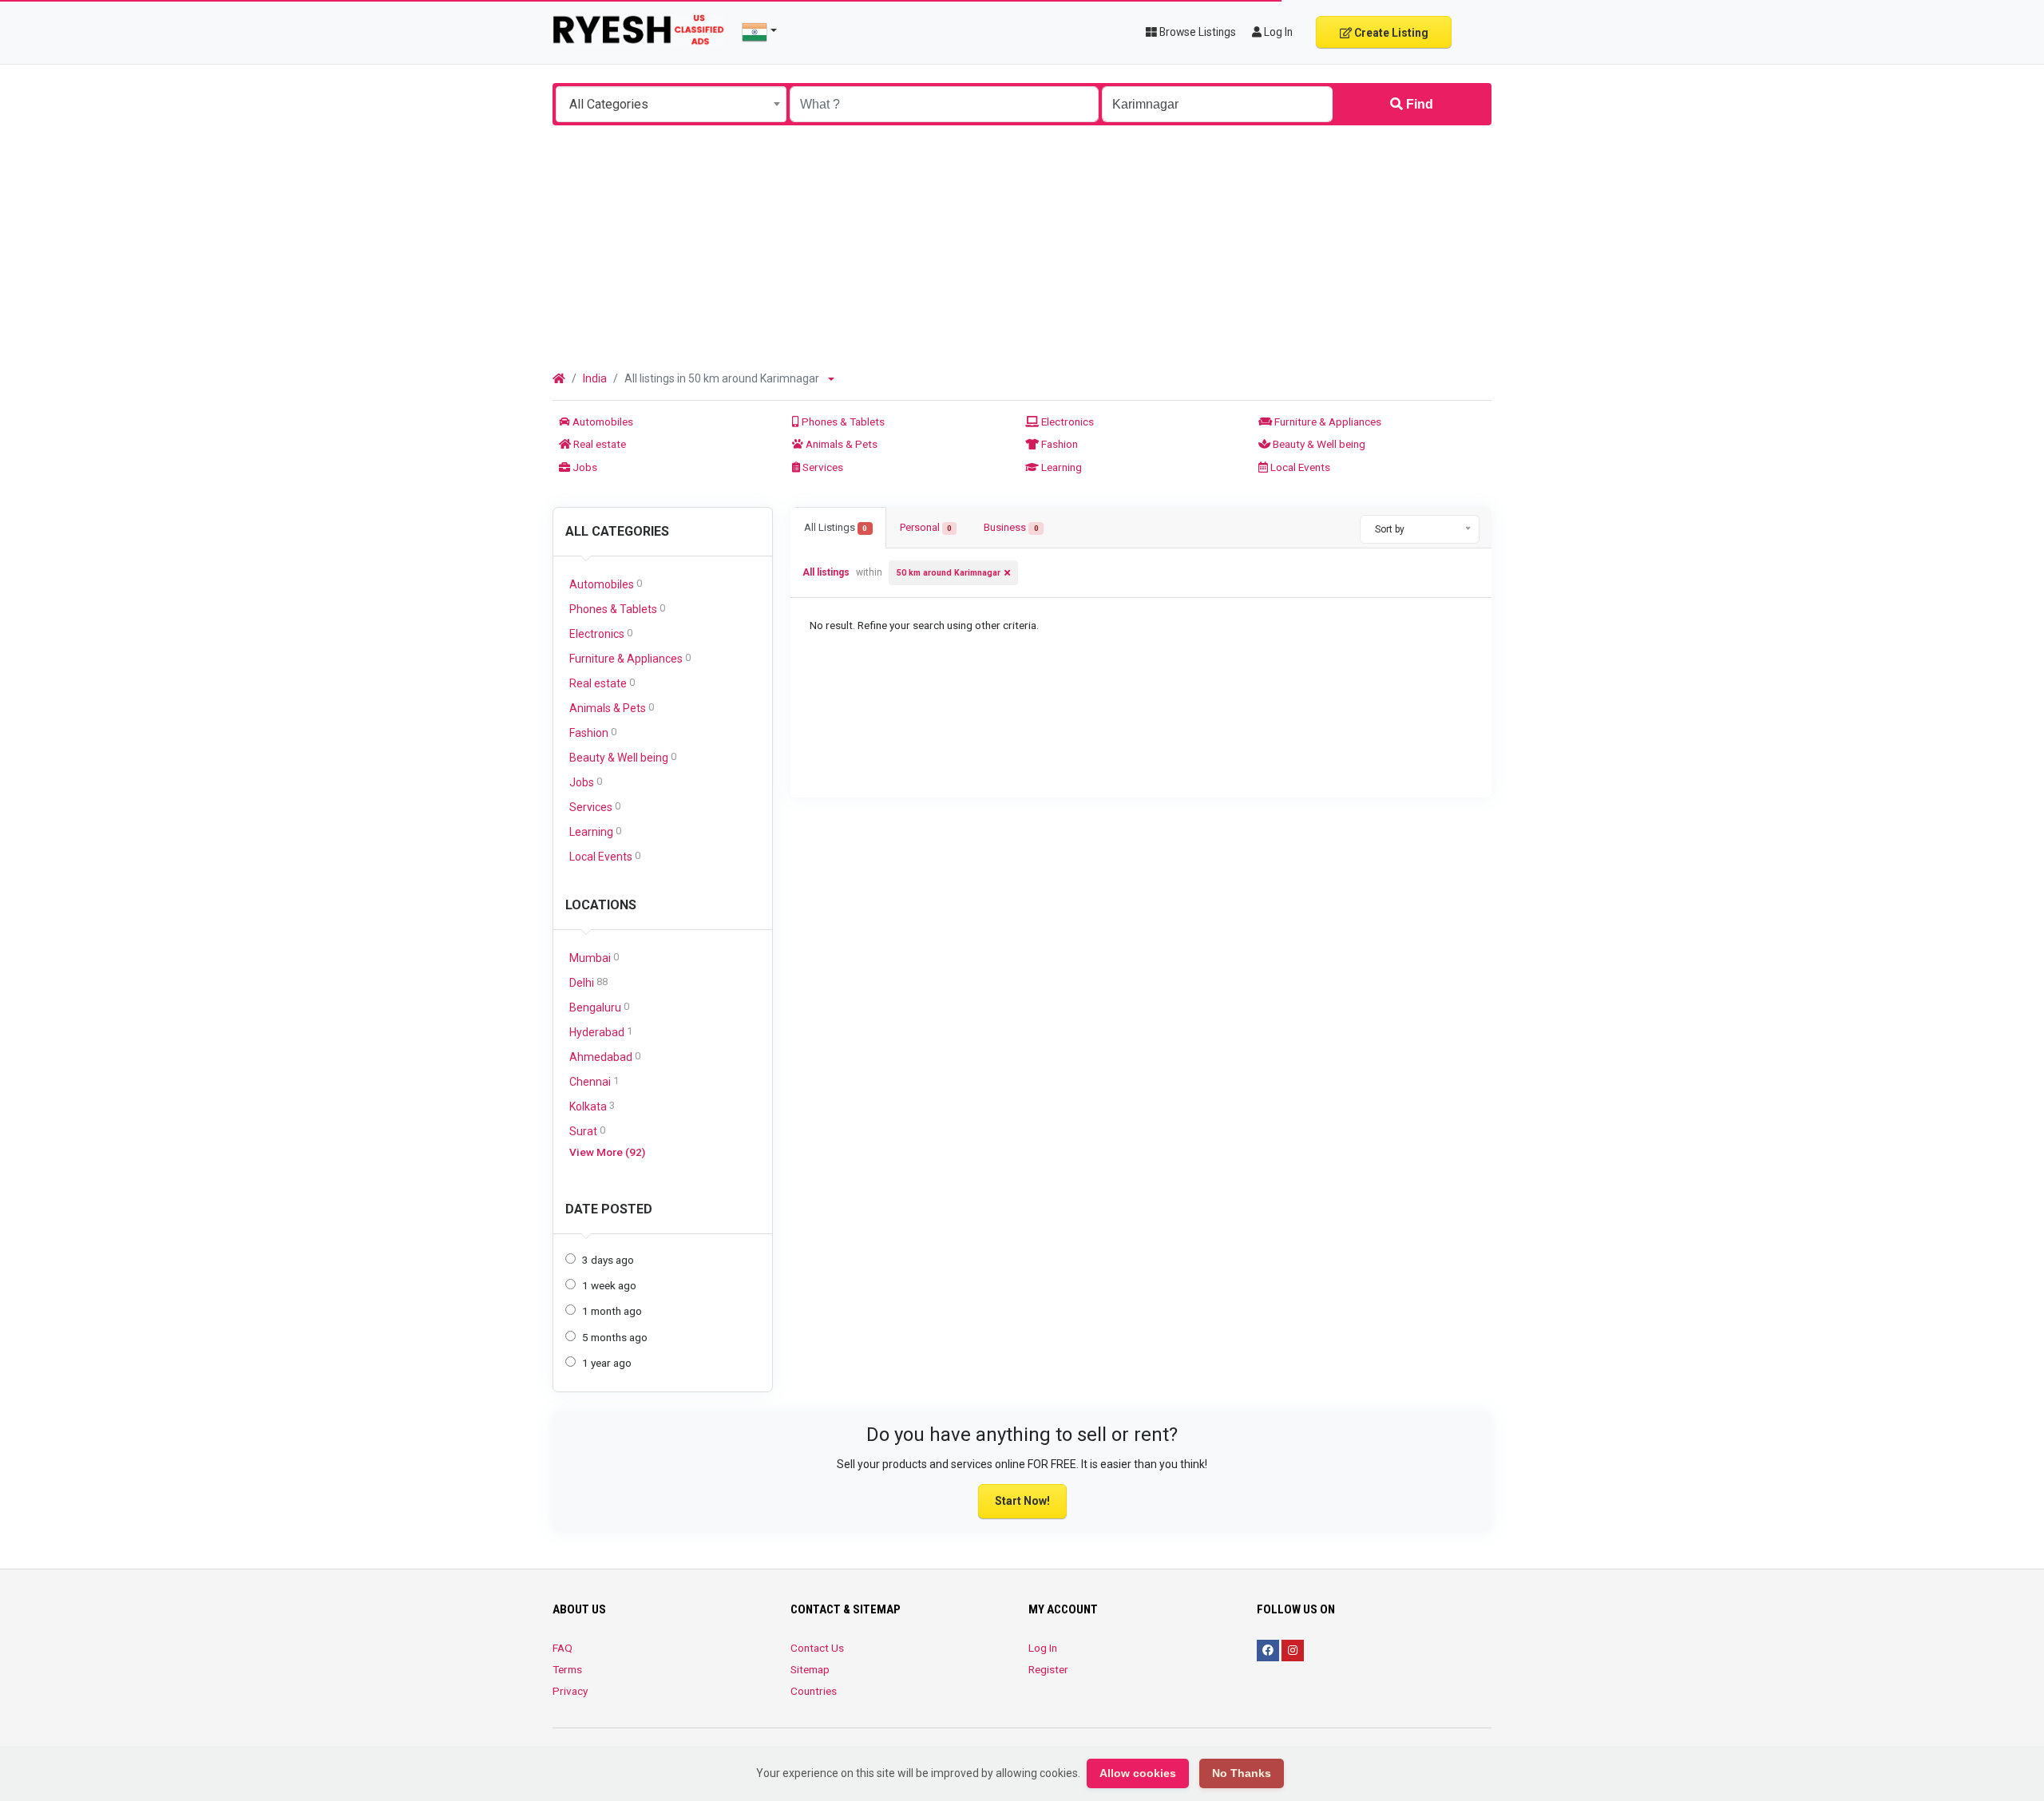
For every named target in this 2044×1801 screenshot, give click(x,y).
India (595, 378)
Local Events (1299, 467)
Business (1011, 527)
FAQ (562, 1648)
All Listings (836, 527)
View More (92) (607, 1152)
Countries (814, 1691)
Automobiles (602, 422)
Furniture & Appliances (1327, 422)
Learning (1060, 467)
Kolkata (592, 1106)
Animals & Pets (840, 444)
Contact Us (817, 1648)
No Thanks (1242, 1773)
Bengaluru (599, 1007)
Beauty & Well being (1318, 444)
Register (1048, 1669)
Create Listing (1390, 33)
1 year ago (607, 1363)
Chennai (594, 1081)
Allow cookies (1138, 1773)
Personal (926, 527)
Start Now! (1022, 1501)
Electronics (1066, 422)
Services (822, 467)
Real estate (598, 444)
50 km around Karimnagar (949, 573)
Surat (587, 1131)
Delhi (588, 982)
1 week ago (609, 1285)
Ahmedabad (605, 1057)
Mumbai (594, 958)
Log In (1043, 1648)
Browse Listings (1196, 32)
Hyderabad (601, 1032)
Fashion (1058, 444)
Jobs (584, 467)
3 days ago (608, 1260)
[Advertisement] (1022, 245)
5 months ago (615, 1337)
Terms (567, 1669)
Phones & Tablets (842, 422)
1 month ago (612, 1311)
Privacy (570, 1691)
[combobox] (671, 104)
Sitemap (810, 1669)
